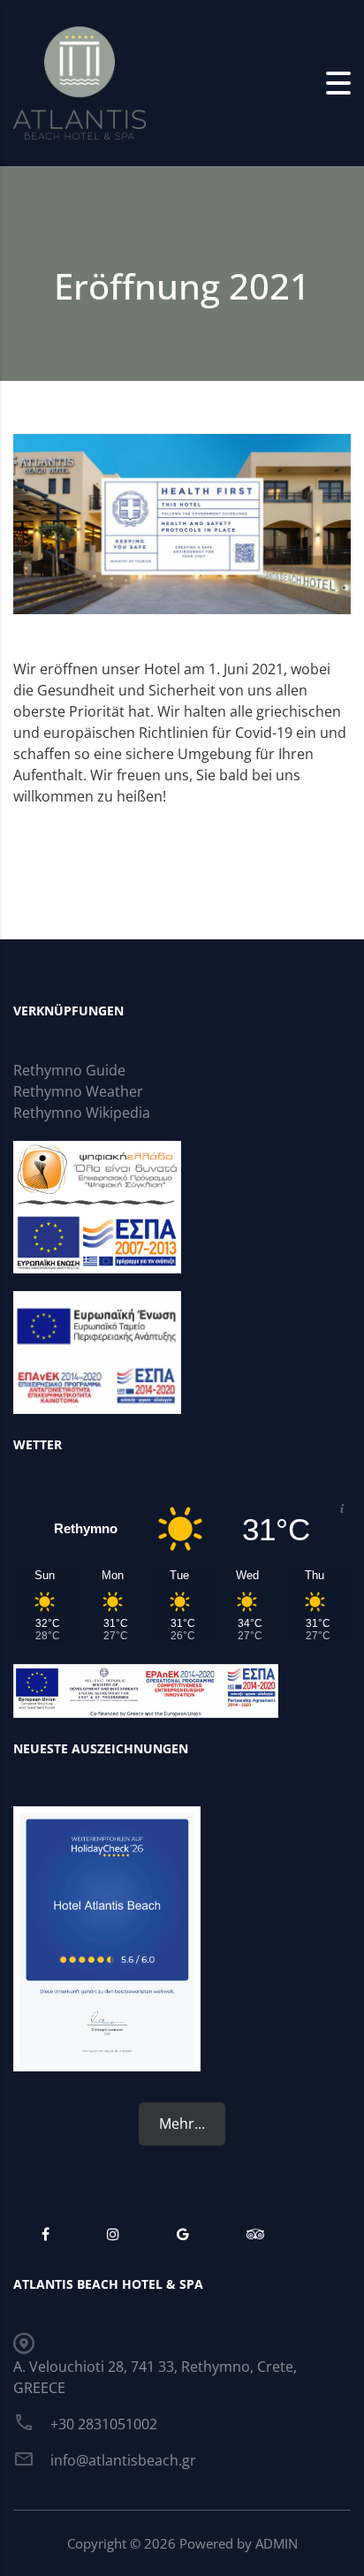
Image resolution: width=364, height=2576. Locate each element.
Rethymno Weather (78, 1091)
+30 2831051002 (104, 2424)
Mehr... (182, 2124)
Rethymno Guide (69, 1070)
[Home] (80, 81)
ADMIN (277, 2543)
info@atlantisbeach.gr (123, 2460)
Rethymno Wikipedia (82, 1113)
